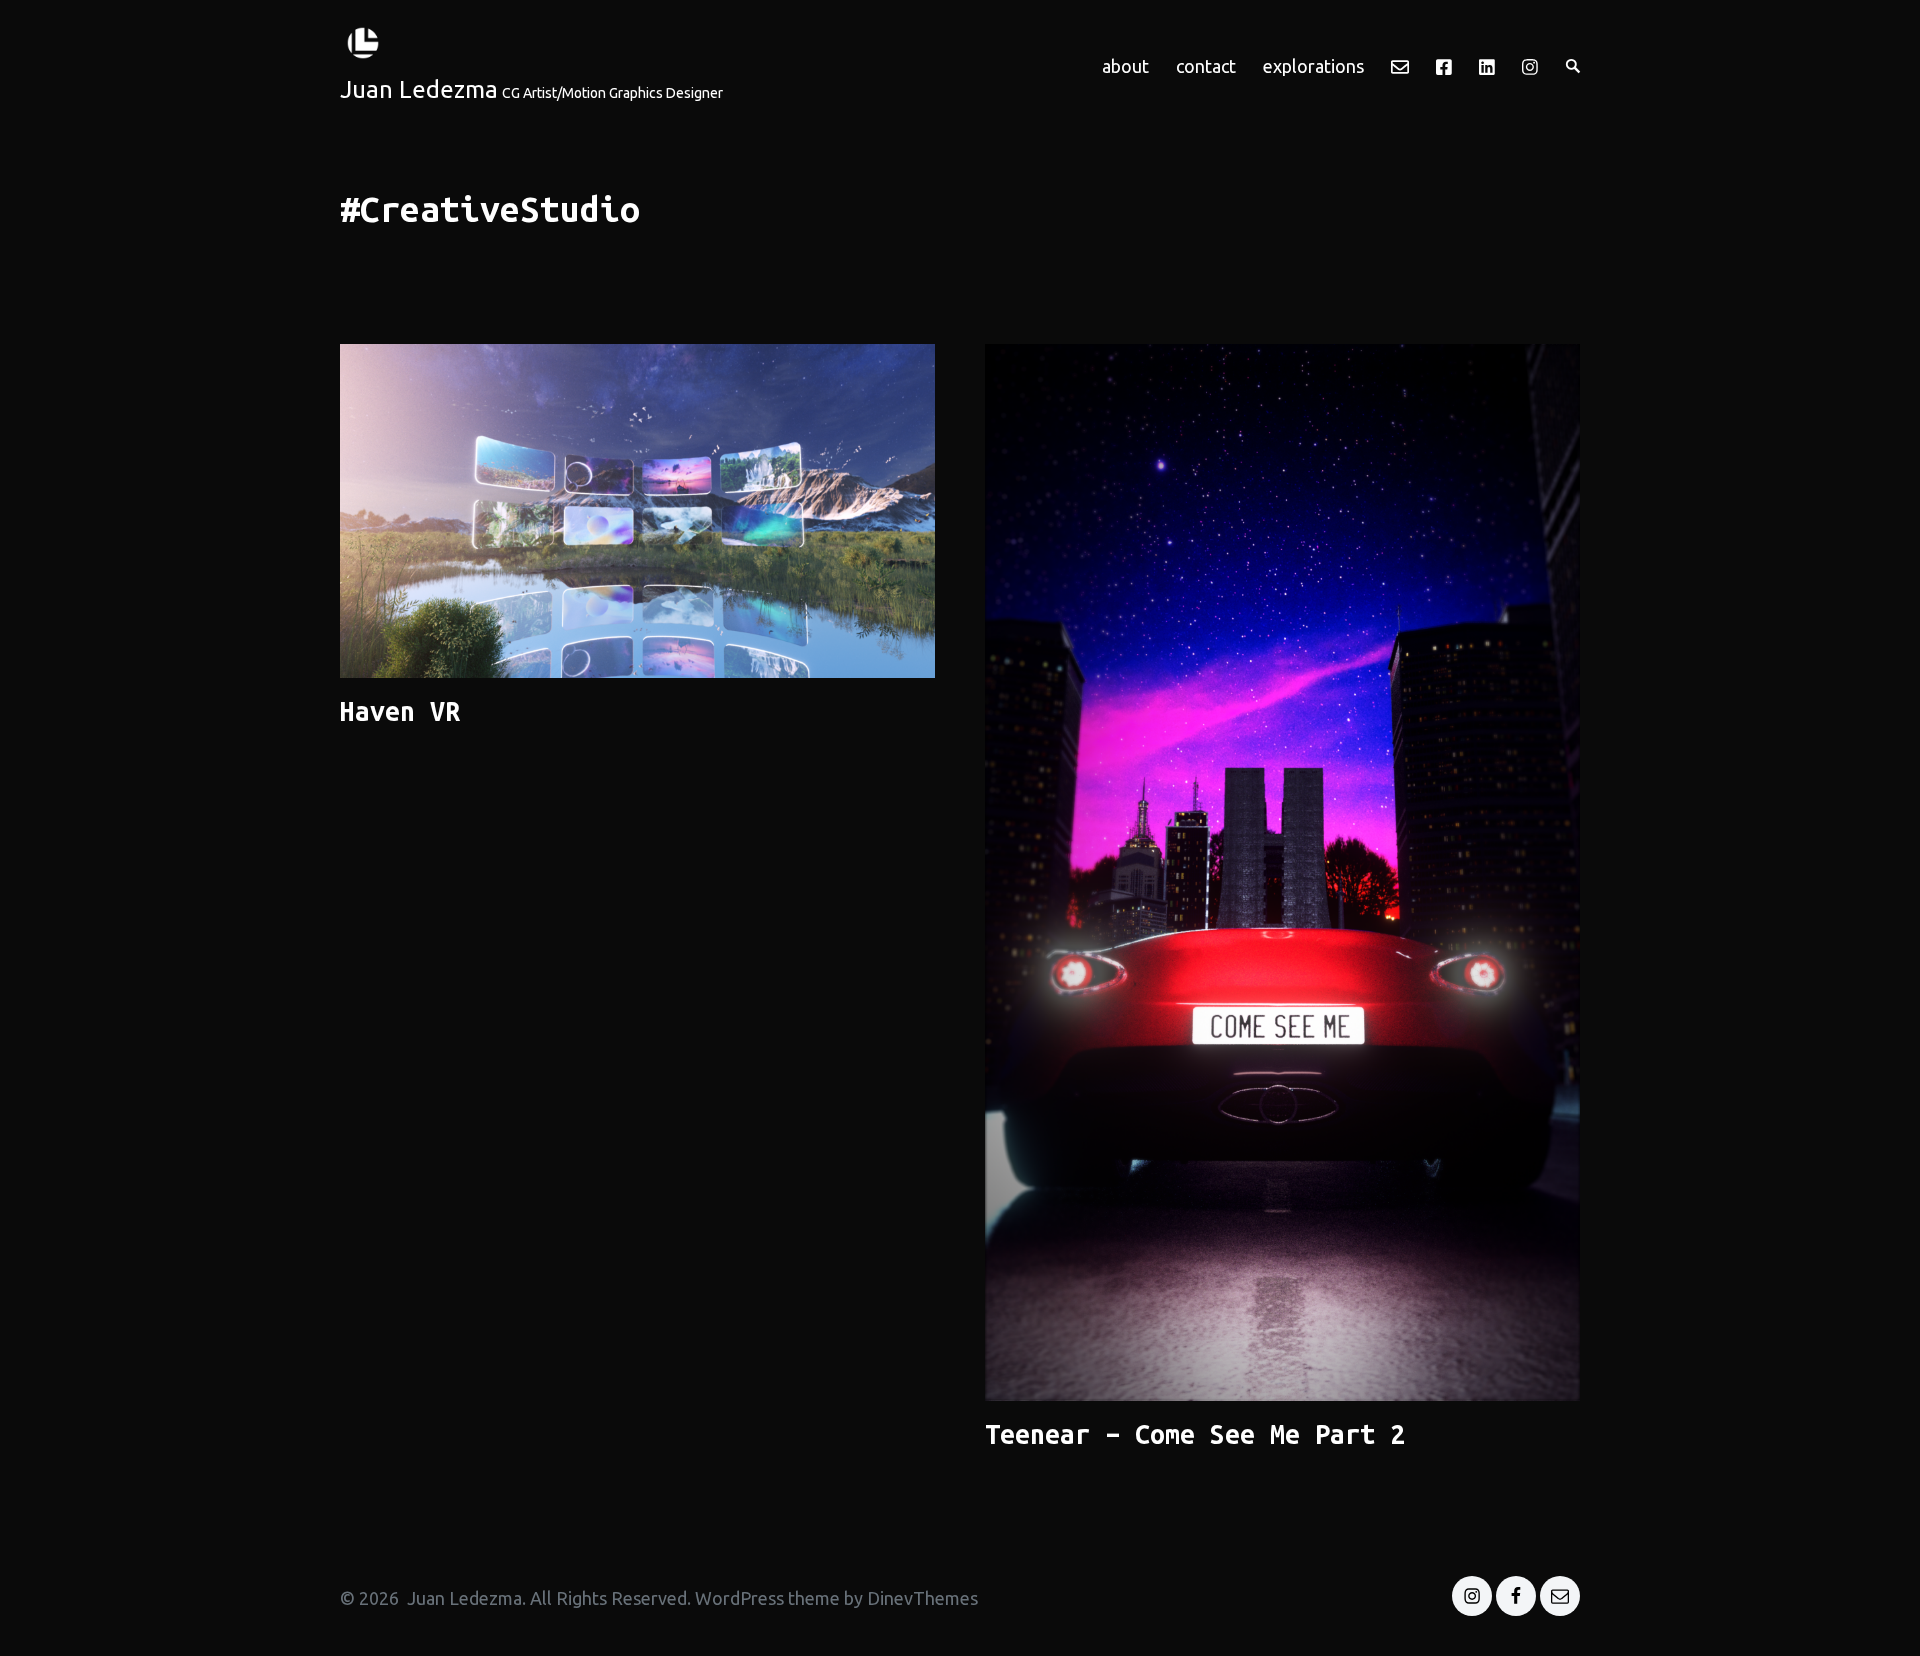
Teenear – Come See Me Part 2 (1195, 1434)
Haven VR (400, 711)
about (1125, 66)
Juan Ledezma (419, 89)
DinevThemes (920, 1598)
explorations (1313, 66)
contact (1206, 66)
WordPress (739, 1598)
